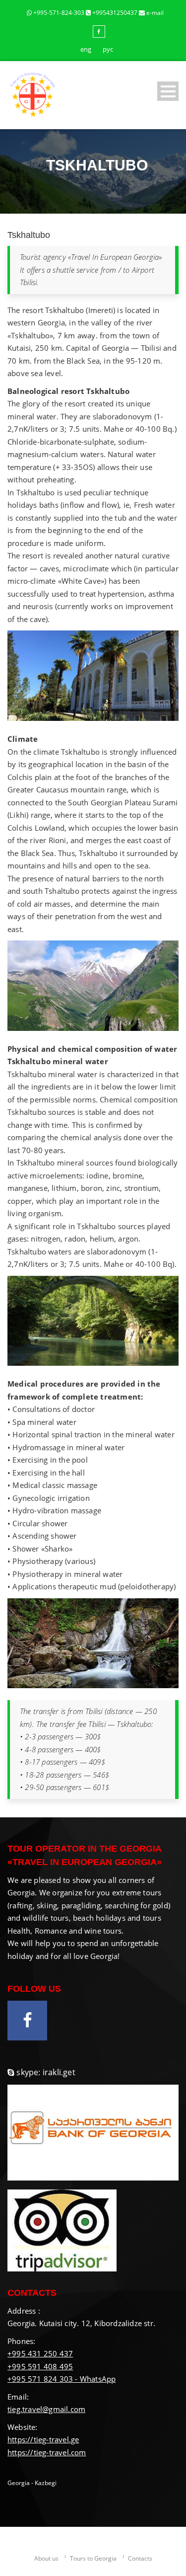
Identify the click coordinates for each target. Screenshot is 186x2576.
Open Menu (168, 91)
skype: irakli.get (46, 2072)
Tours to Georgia (93, 2558)
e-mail (154, 13)
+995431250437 (115, 13)
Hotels (112, 188)
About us (46, 2558)
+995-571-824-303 (59, 13)
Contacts (140, 2558)
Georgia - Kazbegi (32, 2483)
